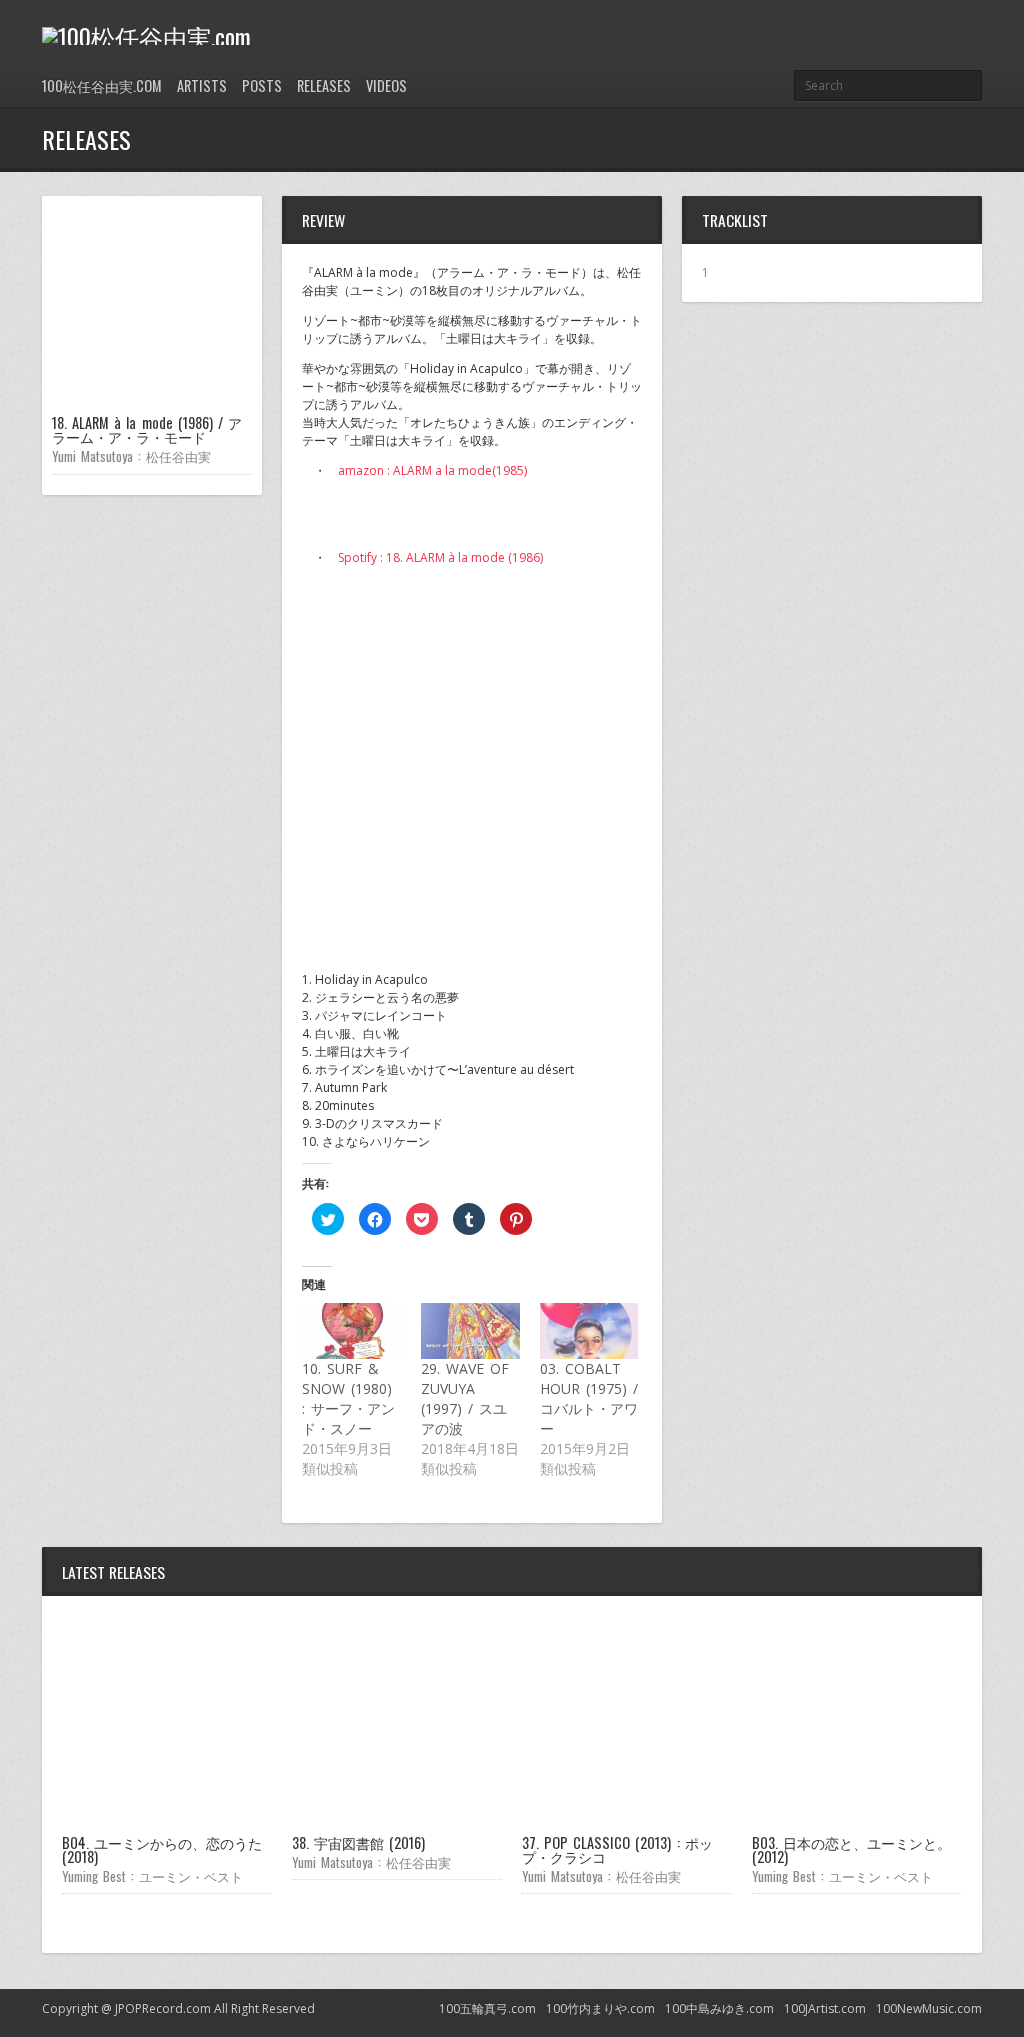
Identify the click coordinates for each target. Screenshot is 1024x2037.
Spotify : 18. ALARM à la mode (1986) (440, 557)
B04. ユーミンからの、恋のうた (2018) (162, 1849)
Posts (262, 85)
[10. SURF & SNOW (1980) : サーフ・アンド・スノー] (351, 1331)
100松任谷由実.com (102, 85)
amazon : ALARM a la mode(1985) (432, 470)
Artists (202, 85)
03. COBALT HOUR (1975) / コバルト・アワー (589, 1398)
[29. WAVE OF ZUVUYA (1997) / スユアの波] (470, 1331)
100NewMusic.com (929, 2008)
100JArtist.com (825, 2008)
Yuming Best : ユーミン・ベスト (152, 1876)
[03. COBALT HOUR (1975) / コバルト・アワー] (589, 1331)
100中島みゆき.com (719, 2008)
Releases (324, 85)
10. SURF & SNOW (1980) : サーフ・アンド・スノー (348, 1398)
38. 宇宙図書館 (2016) (358, 1842)
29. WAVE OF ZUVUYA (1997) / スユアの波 (465, 1398)
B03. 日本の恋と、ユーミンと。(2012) (851, 1849)
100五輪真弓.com (487, 2008)
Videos (386, 85)
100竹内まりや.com (600, 2008)
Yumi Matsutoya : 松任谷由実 (131, 456)
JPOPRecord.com (163, 2008)
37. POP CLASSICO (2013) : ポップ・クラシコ (617, 1849)
